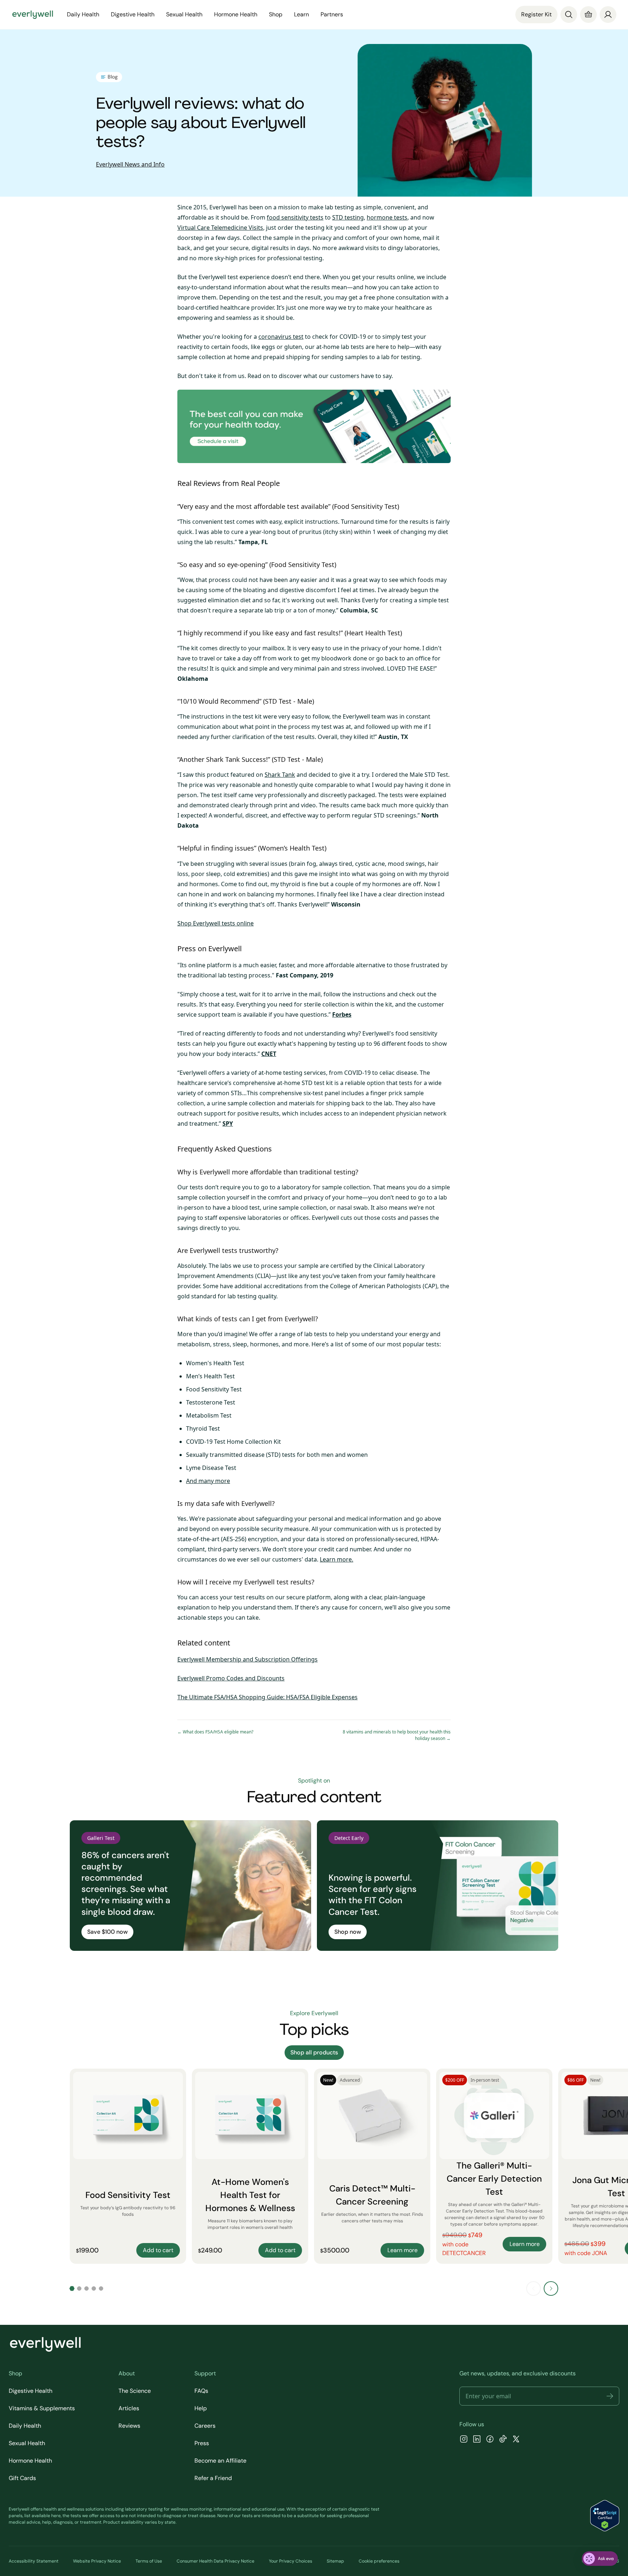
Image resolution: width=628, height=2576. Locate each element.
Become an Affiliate (220, 2461)
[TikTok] (503, 2440)
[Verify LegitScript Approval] (605, 2516)
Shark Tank (280, 775)
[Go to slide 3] (86, 2288)
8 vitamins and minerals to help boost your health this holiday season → (397, 1735)
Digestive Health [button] (133, 14)
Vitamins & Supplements (42, 2408)
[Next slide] (551, 2288)
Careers (205, 2426)
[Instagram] (464, 2440)
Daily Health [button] (83, 14)
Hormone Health (30, 2461)
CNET (269, 1054)
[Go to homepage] (33, 15)
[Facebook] (490, 2440)
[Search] (569, 15)
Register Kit (536, 14)
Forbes (342, 1014)
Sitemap (335, 2561)
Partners (332, 14)
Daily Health (25, 2426)
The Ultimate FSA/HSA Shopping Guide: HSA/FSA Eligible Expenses (267, 1697)
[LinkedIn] (477, 2440)
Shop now (348, 1932)
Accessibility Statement (34, 2561)
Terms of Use (149, 2561)
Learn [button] (301, 14)
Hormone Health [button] (236, 14)
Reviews (129, 2426)
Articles (129, 2408)
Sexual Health (27, 2443)
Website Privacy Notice (97, 2561)
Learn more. (337, 1559)
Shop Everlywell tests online (216, 923)
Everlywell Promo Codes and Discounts (231, 1678)
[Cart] (588, 15)
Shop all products (314, 2052)
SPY (228, 1124)
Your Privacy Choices (291, 2561)
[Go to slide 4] (94, 2288)
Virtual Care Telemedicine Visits (220, 228)
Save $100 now (107, 1932)
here (56, 2516)
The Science (135, 2391)
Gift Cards (22, 2478)
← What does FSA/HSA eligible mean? (215, 1732)
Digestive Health (31, 2391)
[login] (608, 15)
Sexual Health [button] (184, 14)
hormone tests (387, 217)
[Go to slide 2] (79, 2288)
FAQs (201, 2391)
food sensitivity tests (295, 217)
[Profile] (608, 15)
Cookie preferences (379, 2561)
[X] (516, 2440)
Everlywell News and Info (130, 164)
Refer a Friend (213, 2478)
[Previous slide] (534, 2288)
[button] (610, 2396)
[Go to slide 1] (72, 2288)
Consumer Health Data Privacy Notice (216, 2561)
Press (202, 2443)
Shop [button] (276, 14)
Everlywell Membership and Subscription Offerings (247, 1659)
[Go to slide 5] (101, 2288)
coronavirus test (281, 337)
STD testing (348, 217)
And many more (208, 1481)
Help (201, 2408)
